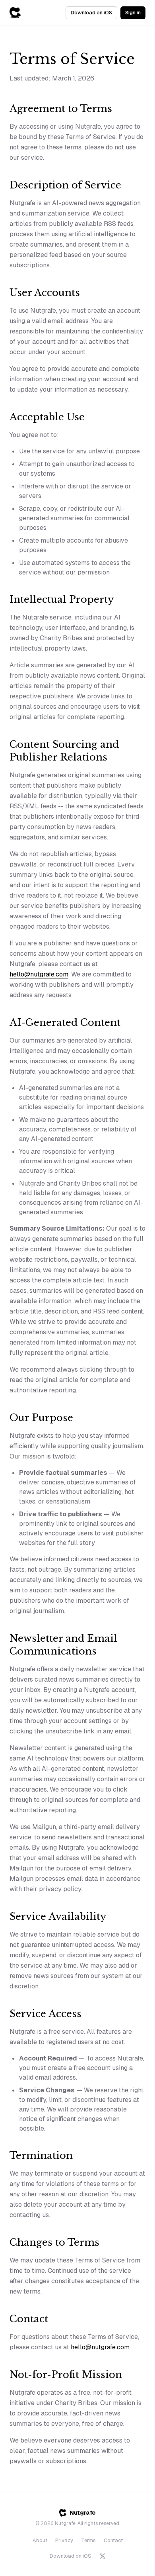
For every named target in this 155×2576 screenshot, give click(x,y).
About (40, 2540)
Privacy (64, 2540)
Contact (113, 2540)
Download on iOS (91, 13)
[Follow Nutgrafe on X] (103, 2556)
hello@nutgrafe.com (39, 974)
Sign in (133, 13)
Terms (88, 2540)
